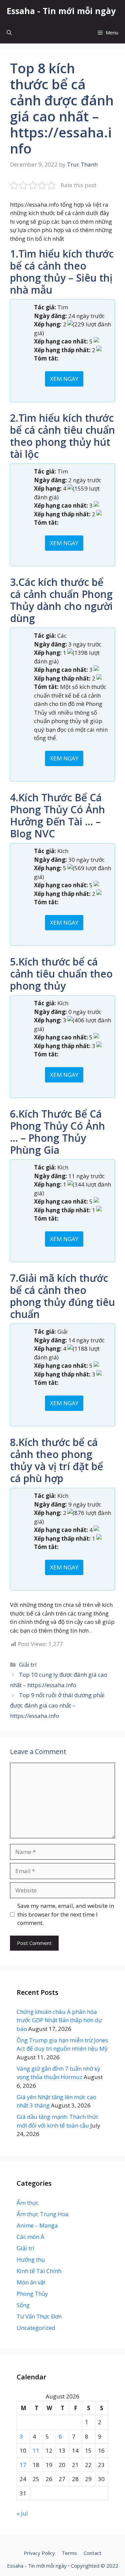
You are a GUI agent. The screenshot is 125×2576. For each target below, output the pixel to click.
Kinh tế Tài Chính (39, 2271)
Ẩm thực (28, 2203)
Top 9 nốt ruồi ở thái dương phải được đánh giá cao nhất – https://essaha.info (57, 1705)
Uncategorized (36, 2328)
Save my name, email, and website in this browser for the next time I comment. (66, 1914)
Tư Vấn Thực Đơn (39, 2316)
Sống (23, 2305)
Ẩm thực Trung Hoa (43, 2214)
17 (23, 2465)
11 (36, 2450)
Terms (69, 2553)
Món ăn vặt (31, 2282)
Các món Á (30, 2237)
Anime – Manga (37, 2225)
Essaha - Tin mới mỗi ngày (61, 11)
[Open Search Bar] (9, 33)
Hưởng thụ (31, 2259)
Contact (92, 2553)
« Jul (22, 2513)
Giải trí (28, 1665)
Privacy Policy (39, 2553)
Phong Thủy (32, 2294)
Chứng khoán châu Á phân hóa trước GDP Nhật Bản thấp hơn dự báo (59, 2020)
